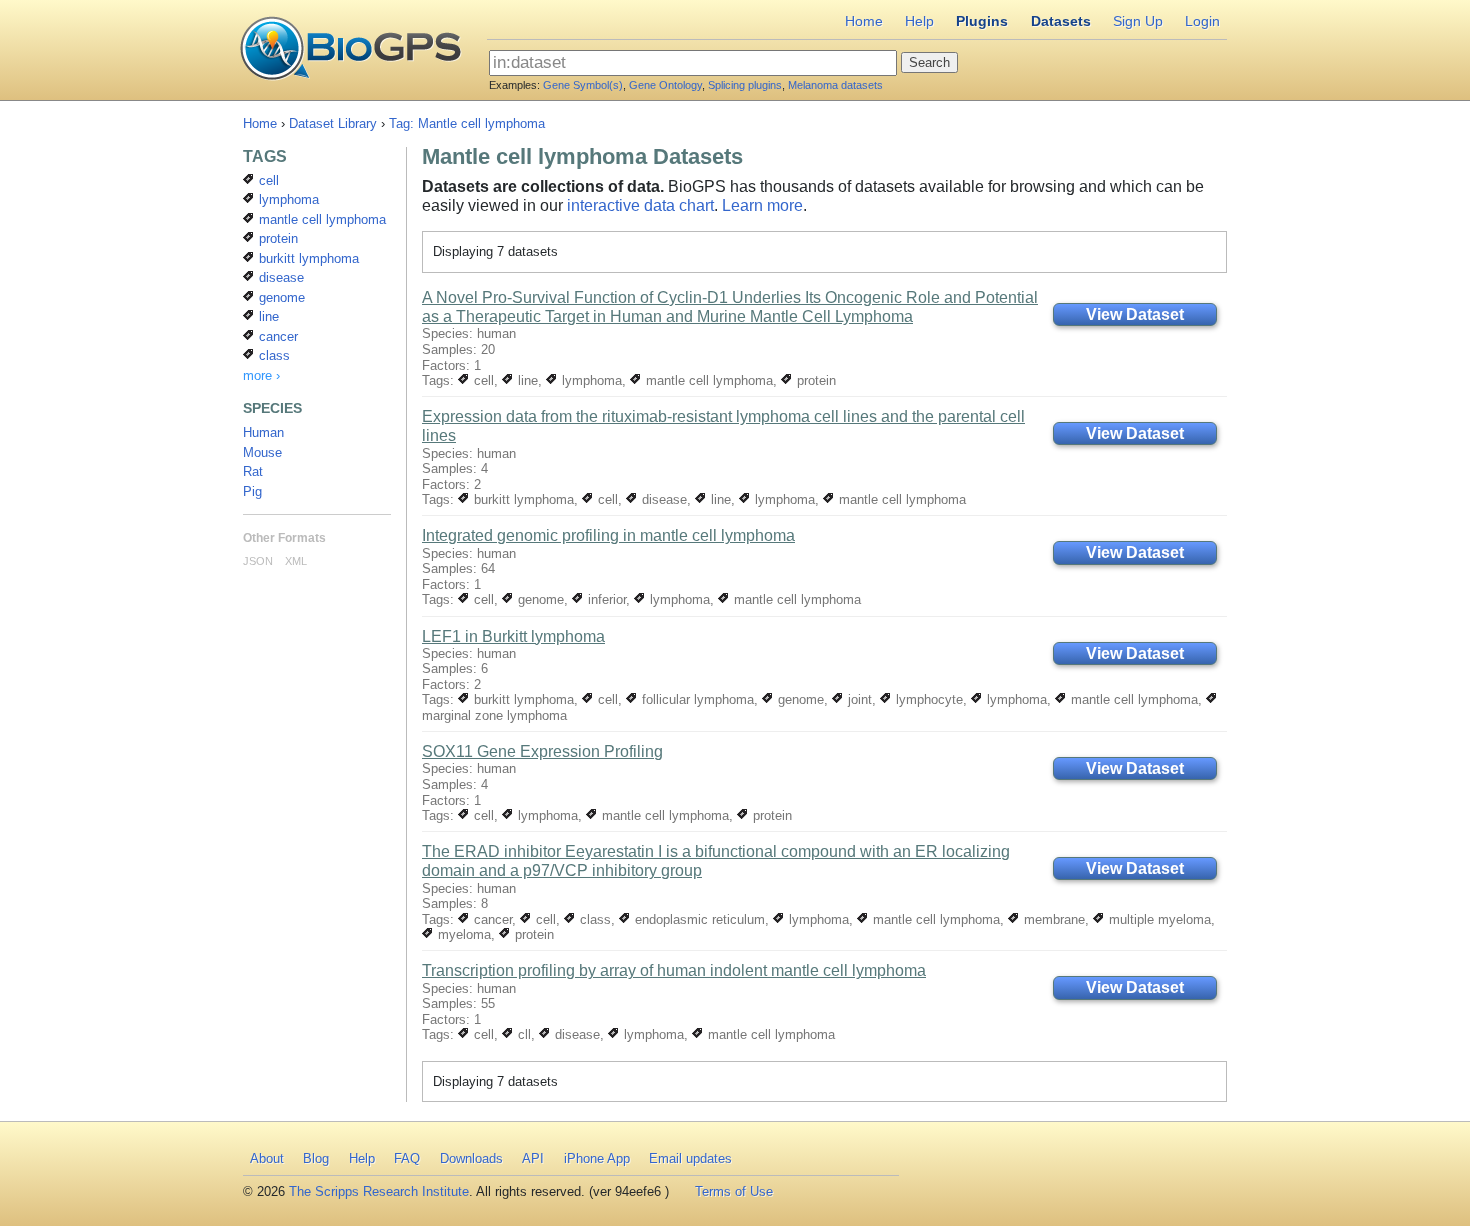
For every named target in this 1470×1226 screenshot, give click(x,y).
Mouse (262, 452)
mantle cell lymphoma (707, 380)
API (533, 1158)
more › (261, 375)
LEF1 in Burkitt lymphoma (513, 636)
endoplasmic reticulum (698, 919)
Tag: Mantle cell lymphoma (467, 123)
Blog (316, 1158)
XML (296, 561)
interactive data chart (640, 205)
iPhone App (597, 1158)
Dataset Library (333, 123)
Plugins (982, 21)
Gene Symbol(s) (583, 85)
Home (864, 21)
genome (539, 599)
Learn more (762, 205)
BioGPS (350, 50)
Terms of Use (734, 1191)
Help (919, 21)
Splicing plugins (745, 85)
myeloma (462, 934)
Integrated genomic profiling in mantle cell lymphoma (608, 535)
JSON (258, 561)
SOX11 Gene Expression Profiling (542, 751)
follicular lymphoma (696, 699)
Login (1202, 21)
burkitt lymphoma (522, 499)
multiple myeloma (1158, 919)
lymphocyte (927, 699)
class (593, 919)
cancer (491, 919)
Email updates (690, 1158)
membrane (1052, 919)
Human (263, 432)
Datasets (1061, 21)
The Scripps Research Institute (379, 1191)
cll (522, 1034)
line (526, 380)
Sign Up (1138, 21)
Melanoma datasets (835, 85)
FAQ (407, 1158)
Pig (252, 491)
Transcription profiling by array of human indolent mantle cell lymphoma (674, 970)
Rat (253, 471)
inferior (605, 599)
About (267, 1158)
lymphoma (590, 380)
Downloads (471, 1158)
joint (858, 699)
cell (482, 380)
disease (662, 499)
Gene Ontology (665, 85)
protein (814, 380)
